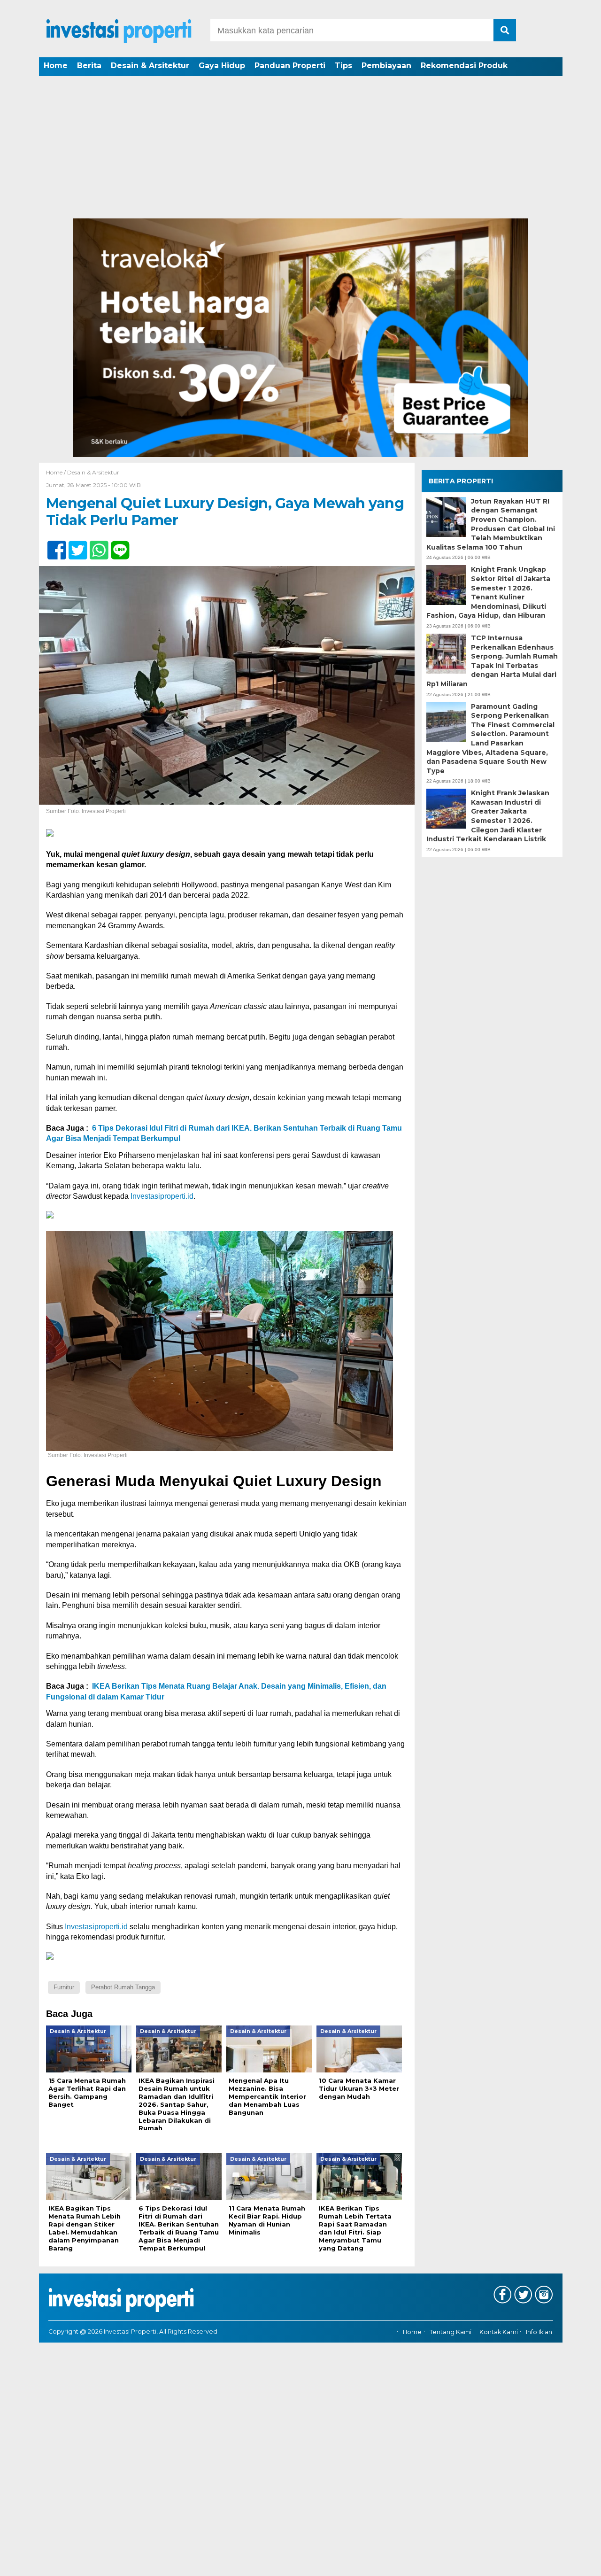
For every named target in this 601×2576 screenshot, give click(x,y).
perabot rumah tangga (123, 1987)
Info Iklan (539, 2332)
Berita (89, 66)
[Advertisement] (300, 148)
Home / (57, 472)
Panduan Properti (290, 66)
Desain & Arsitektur (150, 66)
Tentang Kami (451, 2332)
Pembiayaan (386, 66)
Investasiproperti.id (162, 1196)
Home (56, 66)
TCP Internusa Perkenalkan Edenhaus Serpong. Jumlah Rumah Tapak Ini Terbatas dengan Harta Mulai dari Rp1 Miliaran (492, 661)
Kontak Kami (499, 2332)
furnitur (64, 1987)
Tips (343, 66)
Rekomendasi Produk (464, 66)
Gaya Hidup (222, 66)
